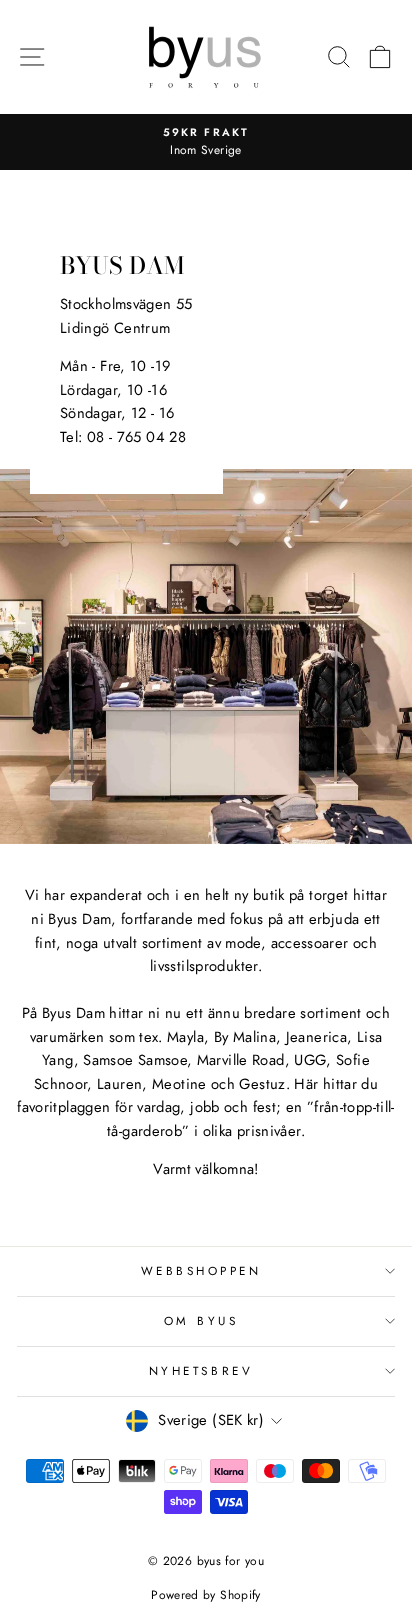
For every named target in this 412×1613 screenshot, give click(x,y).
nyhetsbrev (201, 1370)
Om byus (201, 1320)
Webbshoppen (201, 1270)
